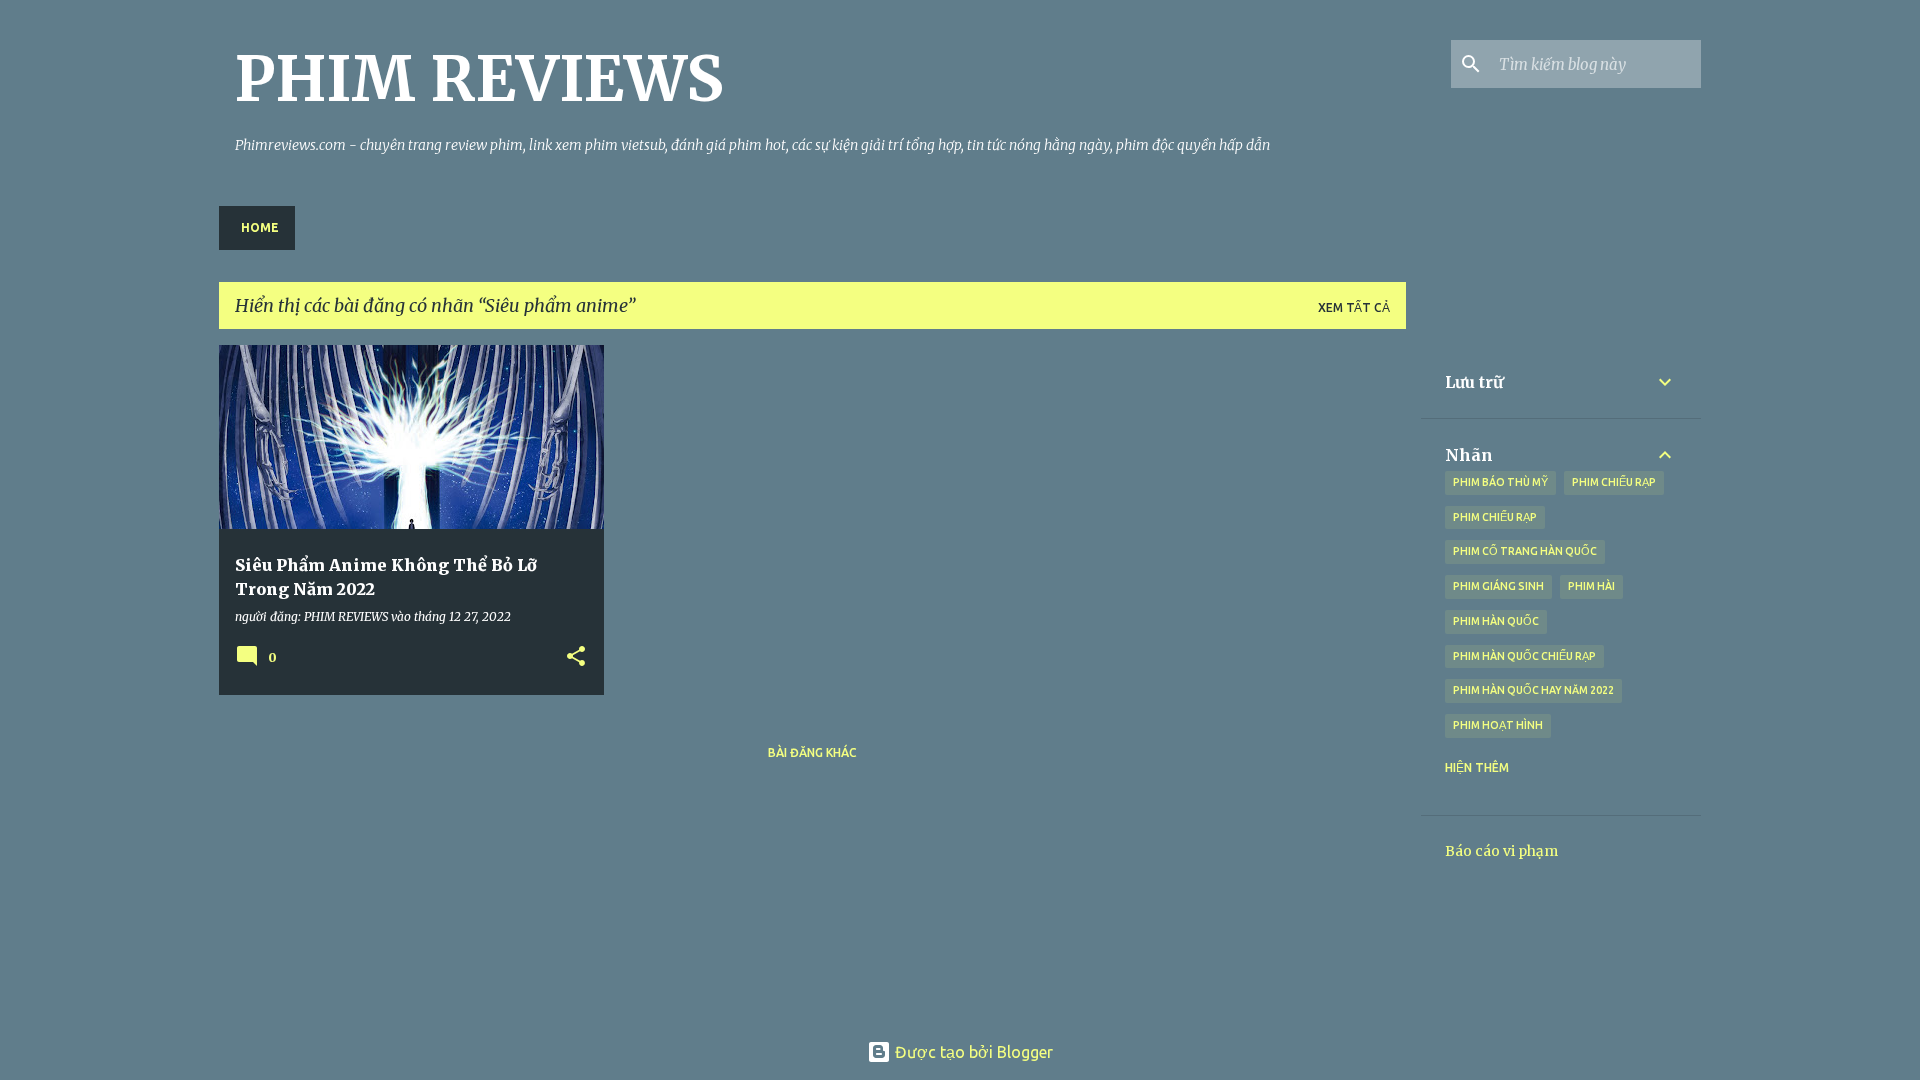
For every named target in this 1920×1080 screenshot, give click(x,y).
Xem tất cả (1354, 307)
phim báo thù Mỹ (1500, 482)
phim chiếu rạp (1614, 482)
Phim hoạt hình (1498, 725)
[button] (576, 657)
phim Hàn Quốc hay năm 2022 (1533, 690)
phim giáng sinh (1498, 586)
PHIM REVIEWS (479, 79)
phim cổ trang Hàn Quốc (1525, 551)
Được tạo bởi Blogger (972, 1052)
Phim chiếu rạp (1495, 517)
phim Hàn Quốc (1496, 621)
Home (260, 227)
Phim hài (1591, 586)
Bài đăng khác (812, 752)
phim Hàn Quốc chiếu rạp (1524, 656)
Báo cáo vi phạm (1501, 851)
